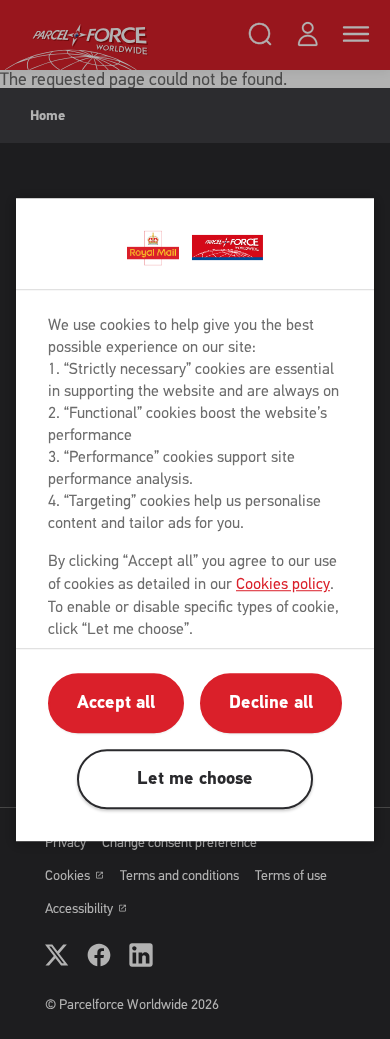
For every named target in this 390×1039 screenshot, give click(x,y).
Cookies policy (283, 583)
